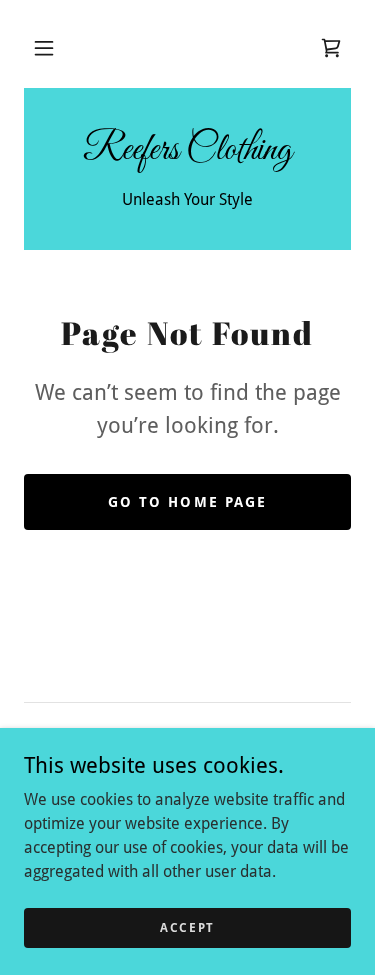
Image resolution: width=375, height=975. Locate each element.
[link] (331, 48)
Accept (187, 927)
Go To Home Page (187, 502)
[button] (44, 48)
